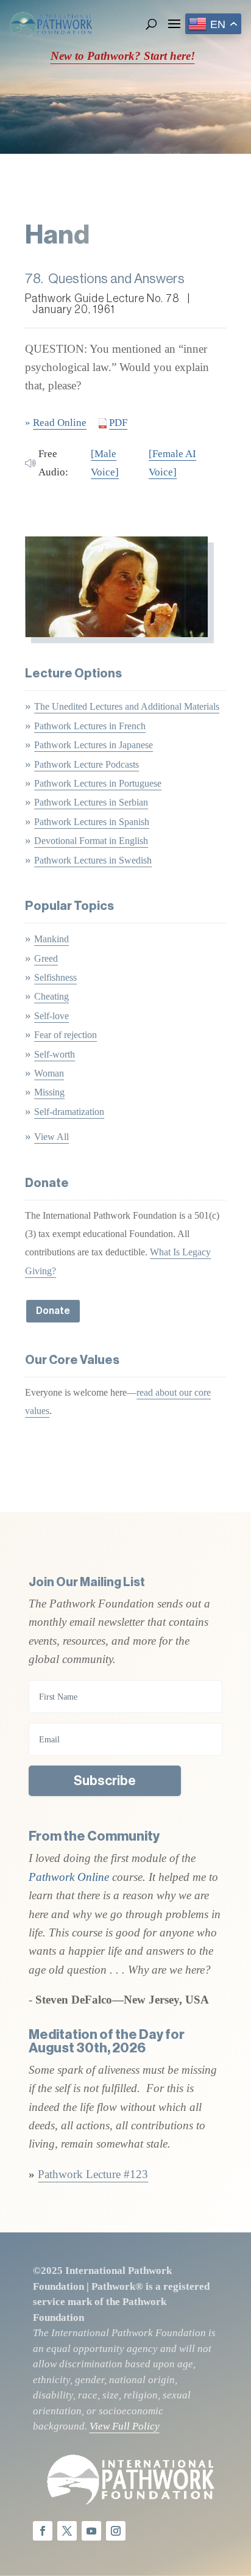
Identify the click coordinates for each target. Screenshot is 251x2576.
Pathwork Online (70, 1877)
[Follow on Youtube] (91, 2531)
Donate (53, 1311)
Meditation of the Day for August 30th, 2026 (107, 2041)
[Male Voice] (105, 463)
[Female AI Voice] (172, 463)
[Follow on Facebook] (43, 2531)
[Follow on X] (67, 2531)
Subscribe (105, 1781)
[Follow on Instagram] (116, 2531)
